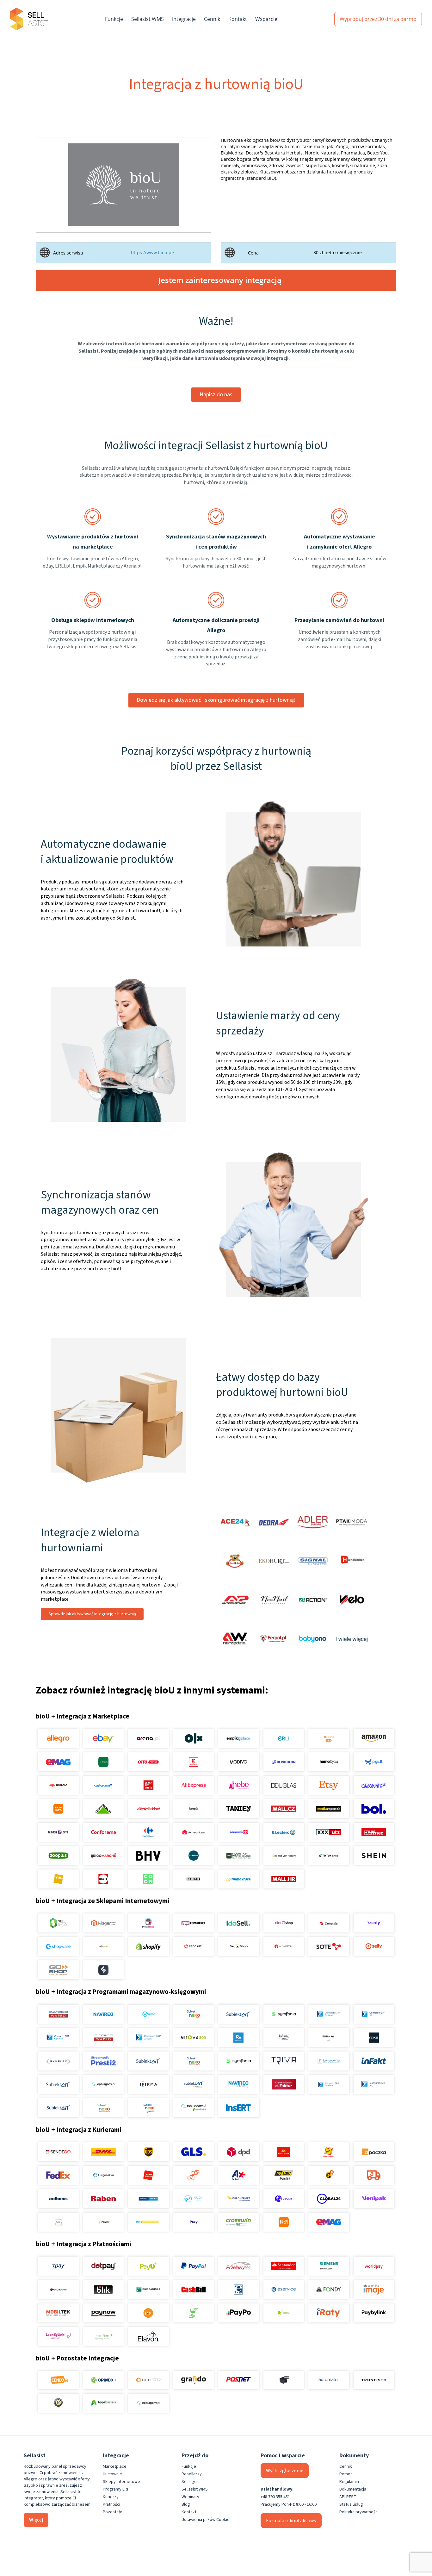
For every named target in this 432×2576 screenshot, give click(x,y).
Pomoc (346, 2474)
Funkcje (114, 19)
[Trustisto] (374, 2380)
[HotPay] (58, 2290)
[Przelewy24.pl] (239, 2266)
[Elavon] (148, 2336)
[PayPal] (193, 2266)
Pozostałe (113, 2512)
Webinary (190, 2497)
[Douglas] (284, 1785)
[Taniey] (239, 1809)
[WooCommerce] (193, 1923)
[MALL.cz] (284, 1809)
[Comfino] (103, 2336)
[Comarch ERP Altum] (148, 2038)
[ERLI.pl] (284, 1738)
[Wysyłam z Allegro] (374, 2175)
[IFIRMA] (148, 2084)
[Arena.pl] (148, 1738)
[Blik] (103, 2290)
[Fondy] (329, 2290)
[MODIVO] (239, 1762)
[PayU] (148, 2266)
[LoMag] (284, 2038)
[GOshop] (58, 1970)
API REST (348, 2497)
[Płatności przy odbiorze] (193, 2313)
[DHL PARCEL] (103, 2152)
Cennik (212, 19)
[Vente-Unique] (193, 1832)
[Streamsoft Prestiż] (103, 2061)
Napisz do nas (216, 395)
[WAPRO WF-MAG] (58, 2014)
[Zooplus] (58, 1856)
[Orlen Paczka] (148, 2175)
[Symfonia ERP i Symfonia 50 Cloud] (284, 2014)
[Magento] (103, 1923)
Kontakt (238, 19)
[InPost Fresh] (103, 1762)
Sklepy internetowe (121, 2482)
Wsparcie (266, 19)
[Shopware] (58, 1946)
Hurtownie (112, 2474)
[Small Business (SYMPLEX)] (58, 2061)
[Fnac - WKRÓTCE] (58, 1879)
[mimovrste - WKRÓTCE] (239, 1879)
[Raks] (374, 2038)
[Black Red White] (148, 1785)
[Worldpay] (374, 2266)
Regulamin (349, 2482)
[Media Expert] (329, 1809)
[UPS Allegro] (329, 2175)
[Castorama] (103, 1785)
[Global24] (329, 2199)
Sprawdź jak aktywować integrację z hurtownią (92, 1614)
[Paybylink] (374, 2313)
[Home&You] (329, 1762)
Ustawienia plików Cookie (206, 2520)
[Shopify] (148, 1946)
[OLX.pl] (193, 1738)
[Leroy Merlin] (103, 1809)
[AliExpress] (193, 1785)
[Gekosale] (329, 1923)
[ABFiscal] (103, 2403)
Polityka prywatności (359, 2512)
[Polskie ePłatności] (148, 2313)
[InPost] (103, 2222)
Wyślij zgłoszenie (285, 2471)
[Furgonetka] (103, 2175)
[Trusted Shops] (58, 2403)
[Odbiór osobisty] (193, 2175)
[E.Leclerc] (284, 1832)
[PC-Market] (329, 2038)
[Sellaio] (103, 1970)
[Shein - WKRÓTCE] (374, 1856)
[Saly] (374, 1923)
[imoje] (374, 2290)
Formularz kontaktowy (291, 2521)
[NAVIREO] (103, 2014)
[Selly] (374, 1946)
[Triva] (284, 2061)
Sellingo (189, 2482)
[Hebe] (239, 1785)
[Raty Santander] (284, 2266)
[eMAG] (58, 1762)
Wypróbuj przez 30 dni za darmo (378, 19)
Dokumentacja (353, 2489)
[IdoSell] (239, 1923)
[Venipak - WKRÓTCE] (374, 2199)
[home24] (193, 1809)
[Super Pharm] (239, 1832)
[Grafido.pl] (193, 2380)
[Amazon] (374, 1738)
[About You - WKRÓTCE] (193, 1879)
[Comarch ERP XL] (374, 2014)
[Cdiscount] (374, 1785)
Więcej (36, 2520)
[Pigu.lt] (374, 1762)
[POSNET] (239, 2380)
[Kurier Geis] (329, 2152)
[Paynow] (103, 2313)
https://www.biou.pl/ (153, 253)
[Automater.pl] (329, 2380)
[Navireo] (239, 2084)
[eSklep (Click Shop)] (284, 1923)
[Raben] (103, 2199)
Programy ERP (116, 2489)
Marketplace (115, 2466)
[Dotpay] (103, 2266)
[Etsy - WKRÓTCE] (329, 1785)
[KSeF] (284, 2084)
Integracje (184, 19)
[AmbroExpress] (239, 2175)
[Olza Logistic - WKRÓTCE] (193, 2199)
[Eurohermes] (239, 2199)
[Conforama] (103, 1832)
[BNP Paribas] (148, 2290)
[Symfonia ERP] (239, 2061)
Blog (186, 2504)
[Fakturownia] (329, 2061)
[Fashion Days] (58, 1832)
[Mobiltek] (58, 2313)
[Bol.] (374, 1809)
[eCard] (239, 2290)
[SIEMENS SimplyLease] (329, 2266)
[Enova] (193, 2038)
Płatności (111, 2504)
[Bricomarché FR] (103, 1856)
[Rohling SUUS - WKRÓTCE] (148, 2199)
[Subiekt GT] (239, 2014)
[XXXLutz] (329, 1832)
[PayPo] (239, 2313)
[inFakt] (374, 2061)
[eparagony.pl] (103, 2084)
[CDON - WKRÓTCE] (148, 1879)
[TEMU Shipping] (284, 2222)
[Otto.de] (148, 1762)
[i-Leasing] (284, 2313)
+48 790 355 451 (275, 2497)
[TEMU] (58, 1809)
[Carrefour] (148, 1832)
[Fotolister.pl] (148, 2380)
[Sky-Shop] (239, 1946)
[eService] (284, 2290)
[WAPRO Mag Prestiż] (103, 2038)
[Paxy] (193, 2222)
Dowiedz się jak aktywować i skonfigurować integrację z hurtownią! (216, 700)
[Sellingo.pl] (58, 1923)
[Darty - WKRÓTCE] (103, 1879)
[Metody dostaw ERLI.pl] (148, 2222)
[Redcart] (193, 1946)
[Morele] (58, 1785)
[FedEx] (58, 2175)
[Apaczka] (374, 2152)
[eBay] (103, 1738)
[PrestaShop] (148, 1923)
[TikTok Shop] (329, 1856)
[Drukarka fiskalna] (284, 2380)
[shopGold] (103, 1946)
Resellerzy (192, 2474)
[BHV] (148, 1856)
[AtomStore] (284, 1946)
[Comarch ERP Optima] (329, 2014)
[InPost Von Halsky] (284, 1856)
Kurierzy (111, 2497)
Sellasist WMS (148, 19)
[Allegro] (58, 1738)
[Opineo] (103, 2380)
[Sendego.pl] (58, 2152)
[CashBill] (193, 2290)
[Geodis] (284, 2199)
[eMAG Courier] (329, 2222)
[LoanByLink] (58, 2336)
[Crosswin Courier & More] (239, 2222)
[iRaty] (329, 2313)
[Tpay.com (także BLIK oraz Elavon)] (58, 2266)
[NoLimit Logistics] (284, 2175)
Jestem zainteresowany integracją (220, 280)
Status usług (351, 2504)
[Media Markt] (148, 1809)
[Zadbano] (58, 2199)
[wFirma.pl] (148, 2014)
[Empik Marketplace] (239, 1738)
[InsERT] (239, 2108)
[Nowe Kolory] (58, 2222)
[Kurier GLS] (193, 2152)
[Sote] (329, 1946)
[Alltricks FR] (193, 1856)
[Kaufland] (193, 1762)
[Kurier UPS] (148, 2152)
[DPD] (239, 2152)
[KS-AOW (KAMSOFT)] (239, 2038)
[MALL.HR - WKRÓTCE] (284, 1879)
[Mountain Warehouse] (239, 1856)
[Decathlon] (284, 1762)
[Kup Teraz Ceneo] (329, 1738)
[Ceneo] (58, 2380)
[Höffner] (374, 1832)
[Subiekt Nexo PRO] (193, 2014)
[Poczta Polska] (284, 2152)
